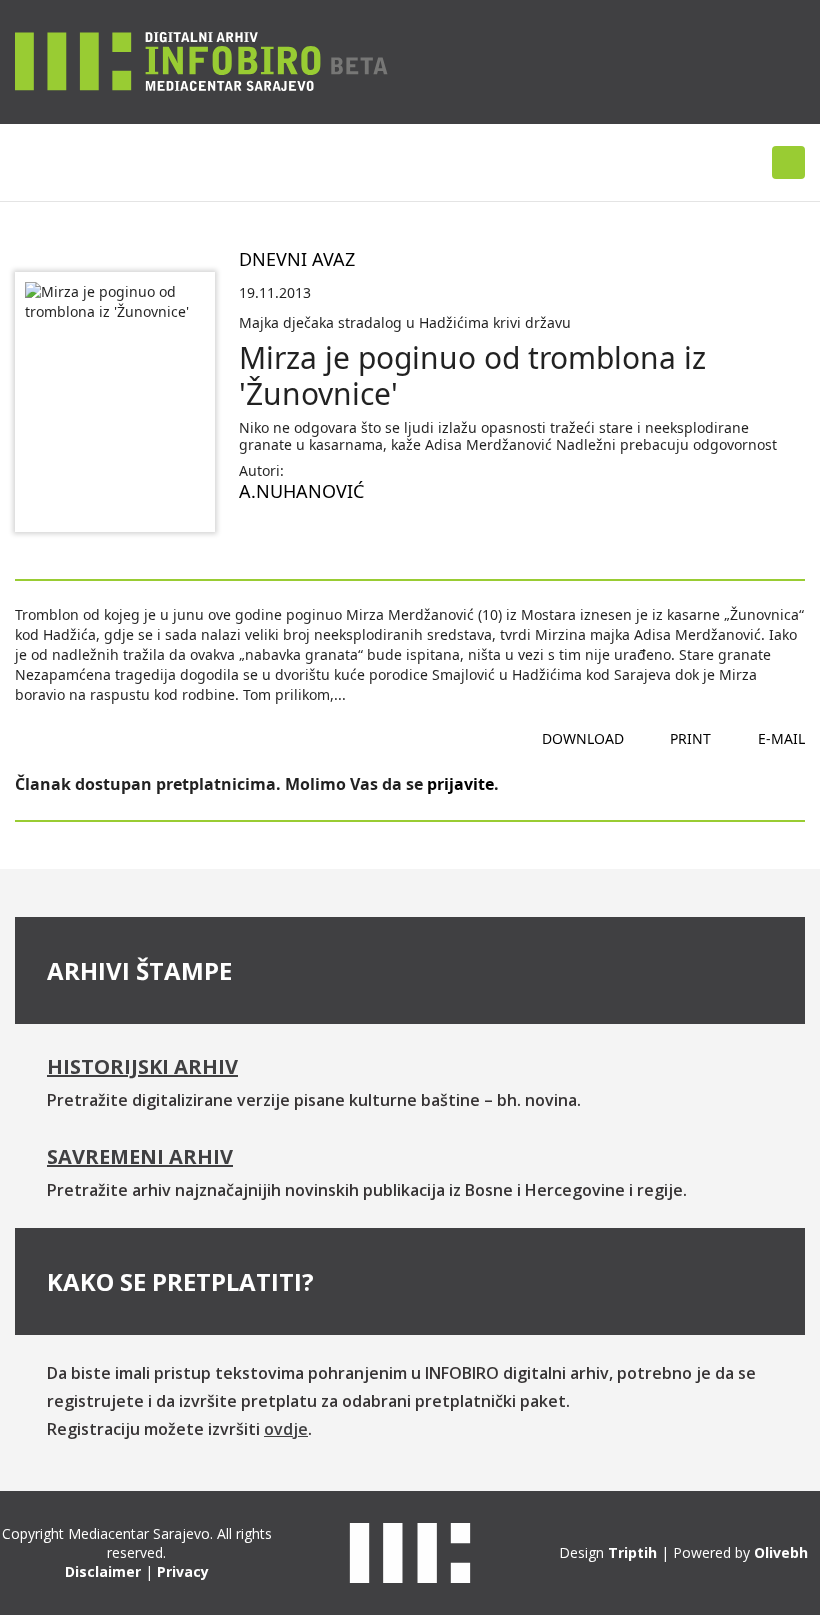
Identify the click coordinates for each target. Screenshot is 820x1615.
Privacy (183, 1571)
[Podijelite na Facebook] (255, 539)
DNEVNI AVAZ (297, 259)
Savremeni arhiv (140, 1156)
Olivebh (781, 1552)
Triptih (632, 1552)
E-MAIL (781, 738)
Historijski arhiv (142, 1066)
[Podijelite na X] (319, 539)
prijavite (460, 784)
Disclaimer (103, 1571)
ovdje (286, 1429)
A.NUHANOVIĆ (301, 491)
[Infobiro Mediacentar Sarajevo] (201, 60)
